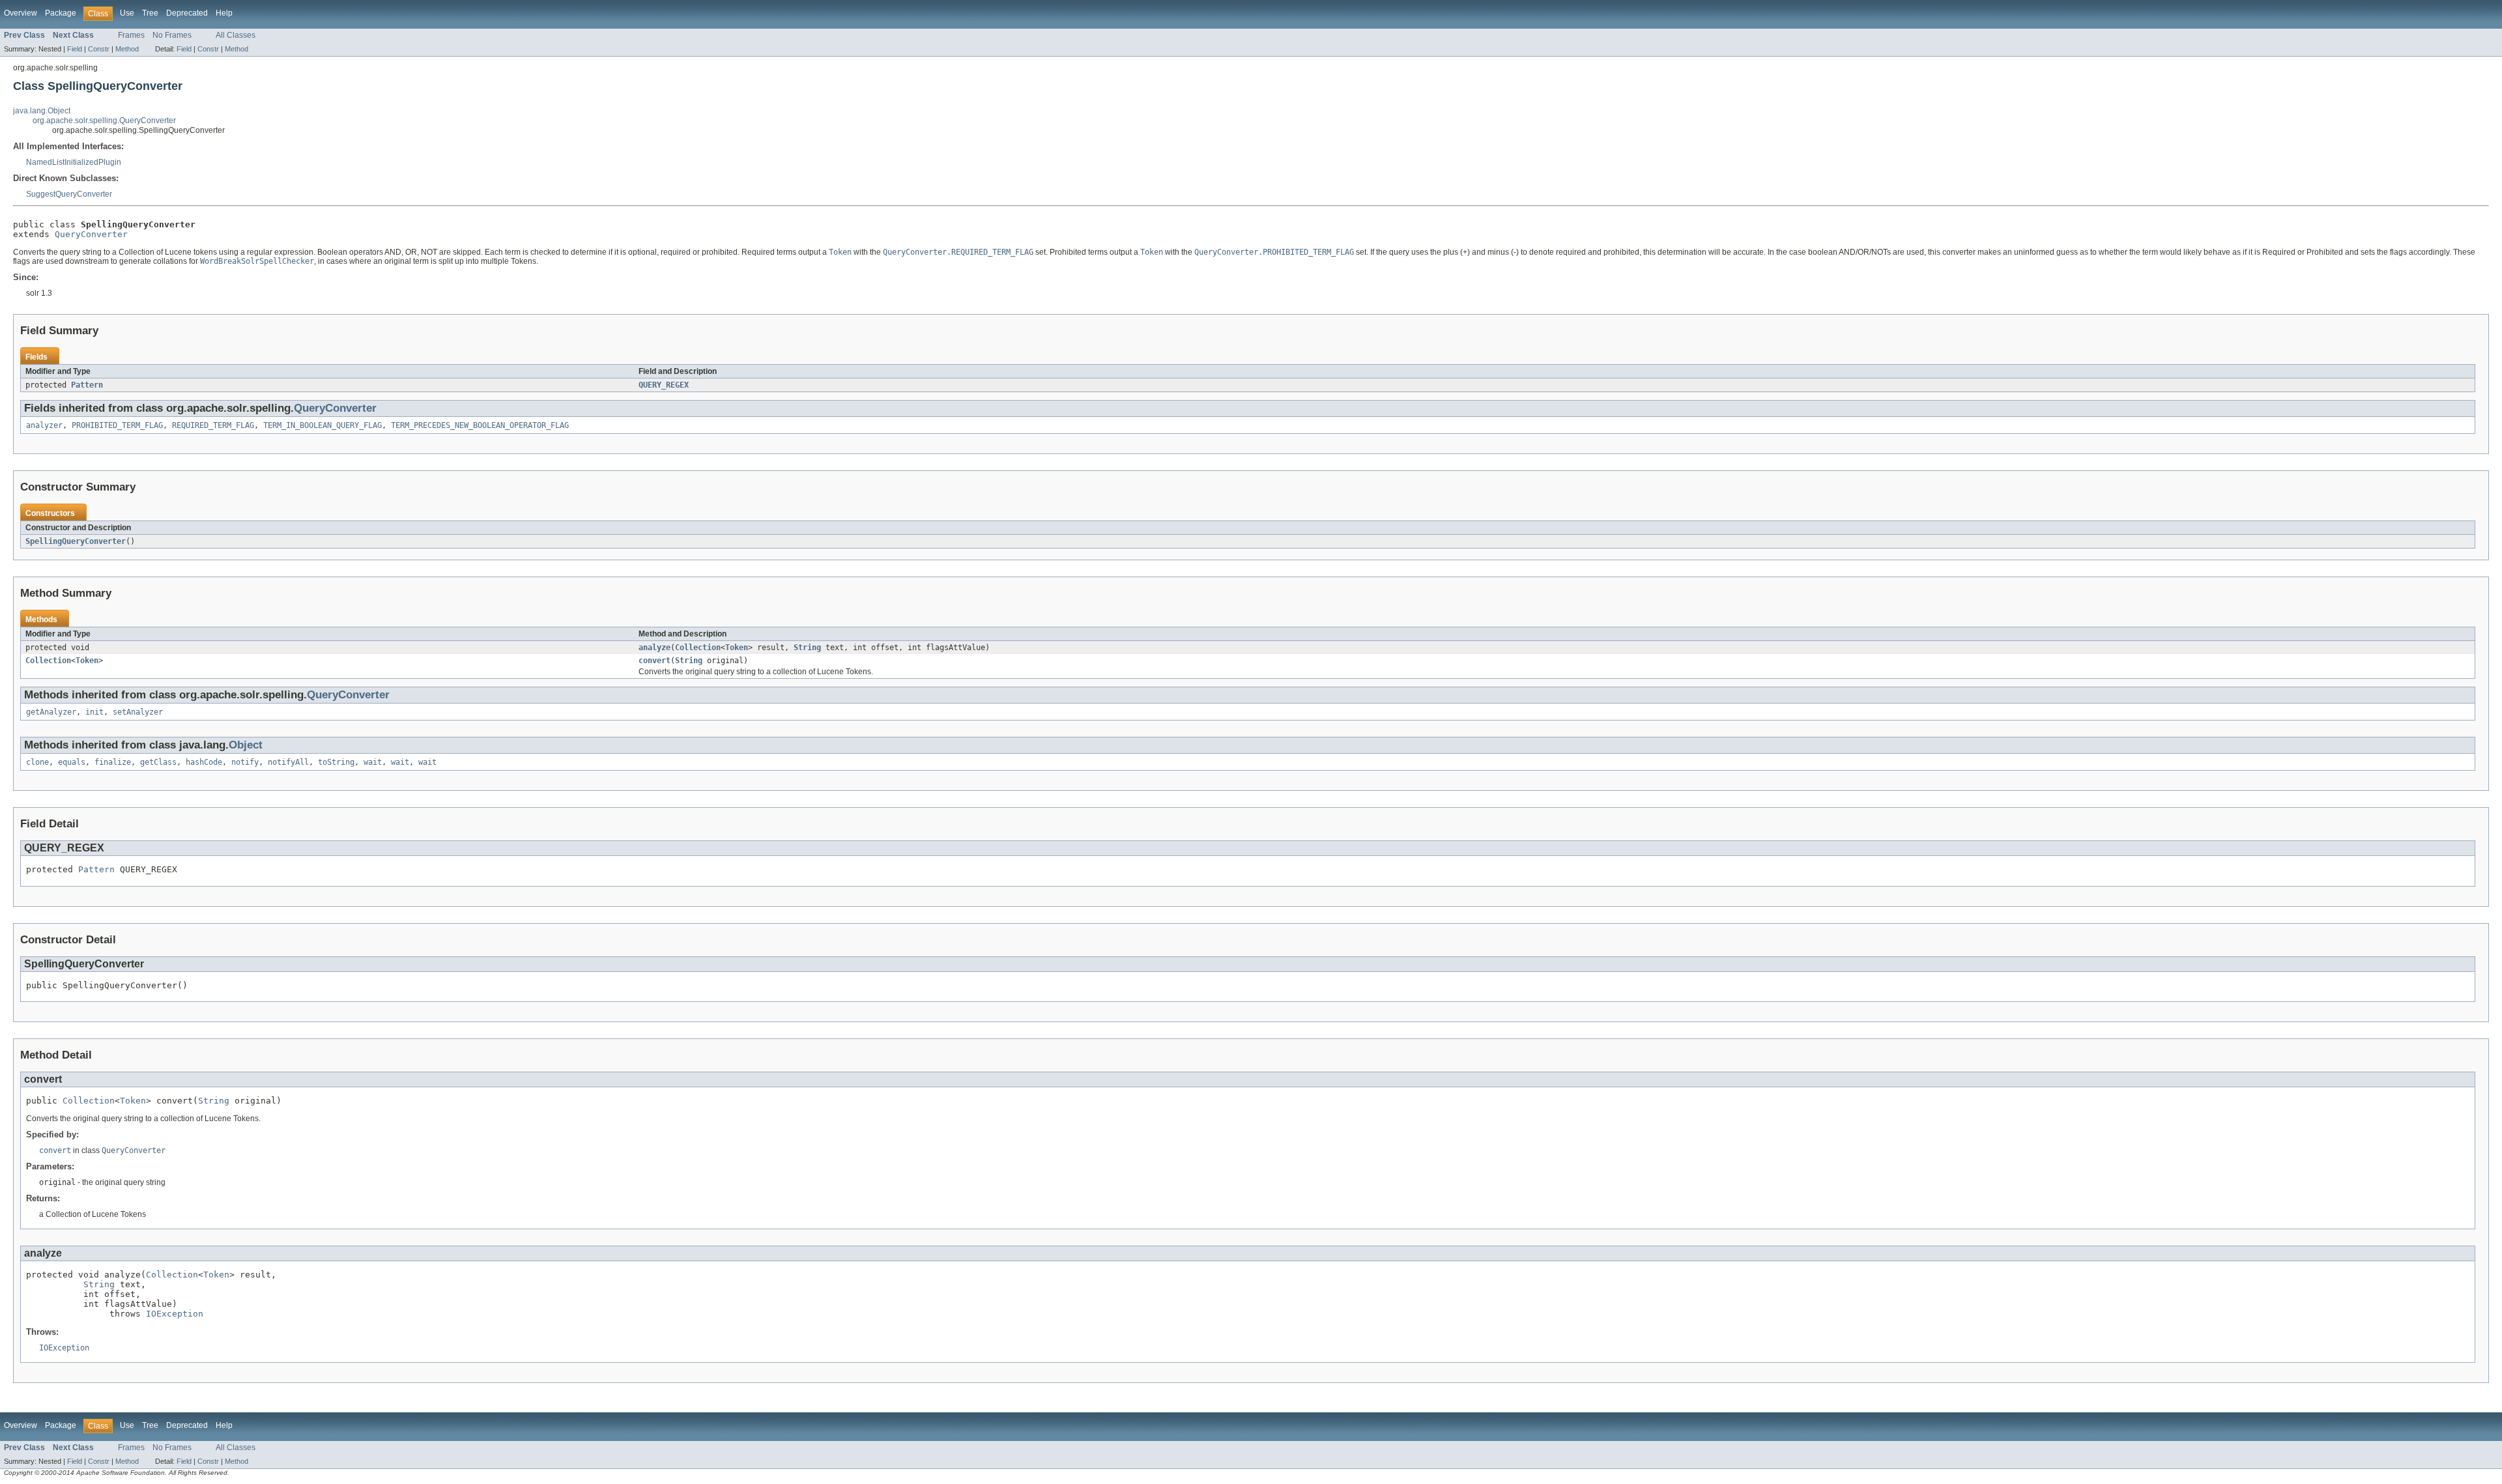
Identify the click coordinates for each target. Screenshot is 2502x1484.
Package (61, 13)
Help (224, 13)
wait (373, 762)
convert (654, 661)
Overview (21, 13)
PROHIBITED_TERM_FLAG (117, 425)
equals (72, 762)
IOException (175, 1314)
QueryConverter (91, 234)
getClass (158, 762)
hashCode (204, 762)
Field (75, 49)
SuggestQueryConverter (69, 194)
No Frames (172, 35)
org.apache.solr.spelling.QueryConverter (104, 121)
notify (245, 762)
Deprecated (187, 13)
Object (246, 745)
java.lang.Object (42, 111)
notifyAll (288, 762)
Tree (150, 13)
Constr (99, 49)
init (94, 712)
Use (127, 13)
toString (336, 762)
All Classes (236, 35)
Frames (131, 35)
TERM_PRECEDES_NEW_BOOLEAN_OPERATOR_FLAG (480, 425)
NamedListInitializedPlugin (74, 162)
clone (37, 762)
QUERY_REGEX (664, 385)
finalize (113, 762)
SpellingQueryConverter (76, 541)
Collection (698, 648)
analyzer (44, 425)
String (807, 648)
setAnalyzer (138, 712)
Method (127, 49)
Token (737, 648)
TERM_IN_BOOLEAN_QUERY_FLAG (323, 425)
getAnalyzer (51, 712)
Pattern (87, 385)
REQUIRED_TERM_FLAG (213, 425)
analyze (654, 648)
